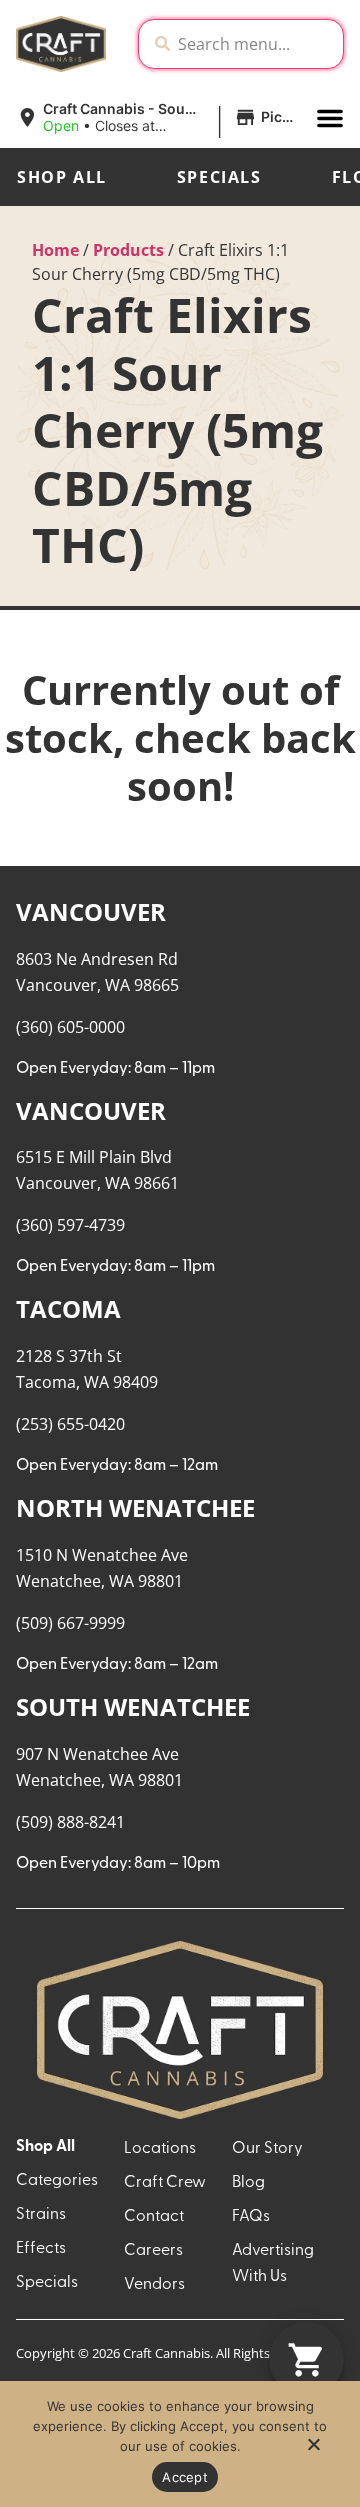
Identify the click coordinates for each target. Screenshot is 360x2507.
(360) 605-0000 (70, 1027)
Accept (185, 2477)
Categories (57, 2181)
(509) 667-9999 (70, 1623)
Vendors (154, 2285)
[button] (158, 118)
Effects (41, 2249)
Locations (160, 2149)
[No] (313, 2450)
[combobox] (256, 44)
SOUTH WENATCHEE (133, 1706)
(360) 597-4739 (70, 1225)
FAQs (251, 2217)
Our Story (267, 2149)
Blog (248, 2183)
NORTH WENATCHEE (135, 1507)
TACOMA (68, 1308)
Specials (219, 177)
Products (128, 250)
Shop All (62, 177)
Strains (41, 2215)
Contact (154, 2217)
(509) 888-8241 (70, 1822)
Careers (153, 2251)
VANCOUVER (91, 911)
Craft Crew (165, 2183)
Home (55, 250)
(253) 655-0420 (70, 1424)
